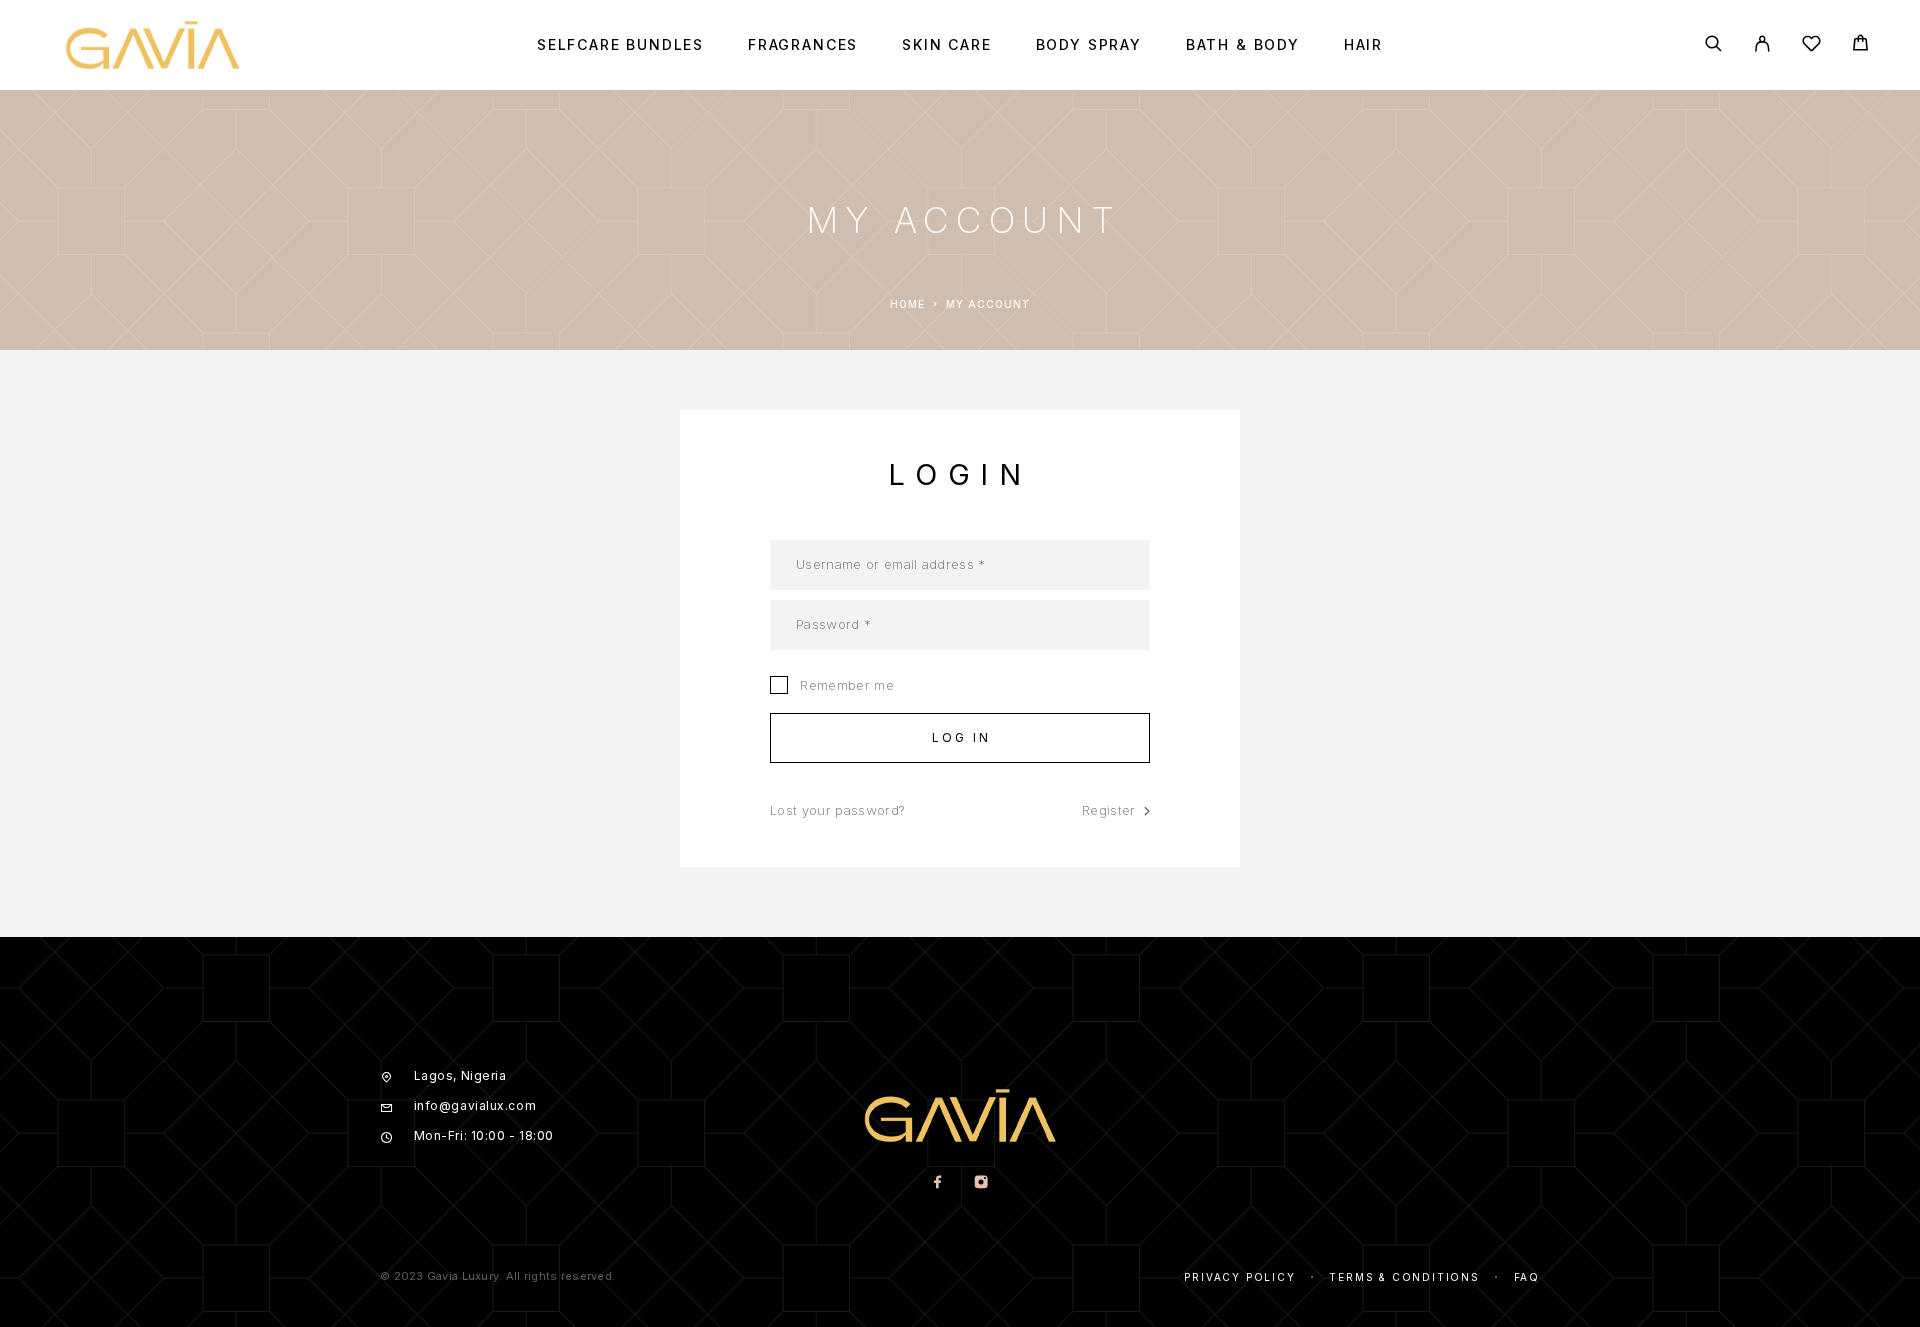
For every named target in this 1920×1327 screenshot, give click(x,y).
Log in (962, 737)
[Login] (1762, 45)
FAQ (1527, 1277)
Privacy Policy (1239, 1277)
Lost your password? (837, 810)
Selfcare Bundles (620, 45)
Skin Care (946, 45)
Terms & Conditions (1404, 1277)
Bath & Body (1243, 45)
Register (1109, 810)
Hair (1363, 45)
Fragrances (803, 45)
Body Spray (1089, 45)
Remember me (845, 685)
